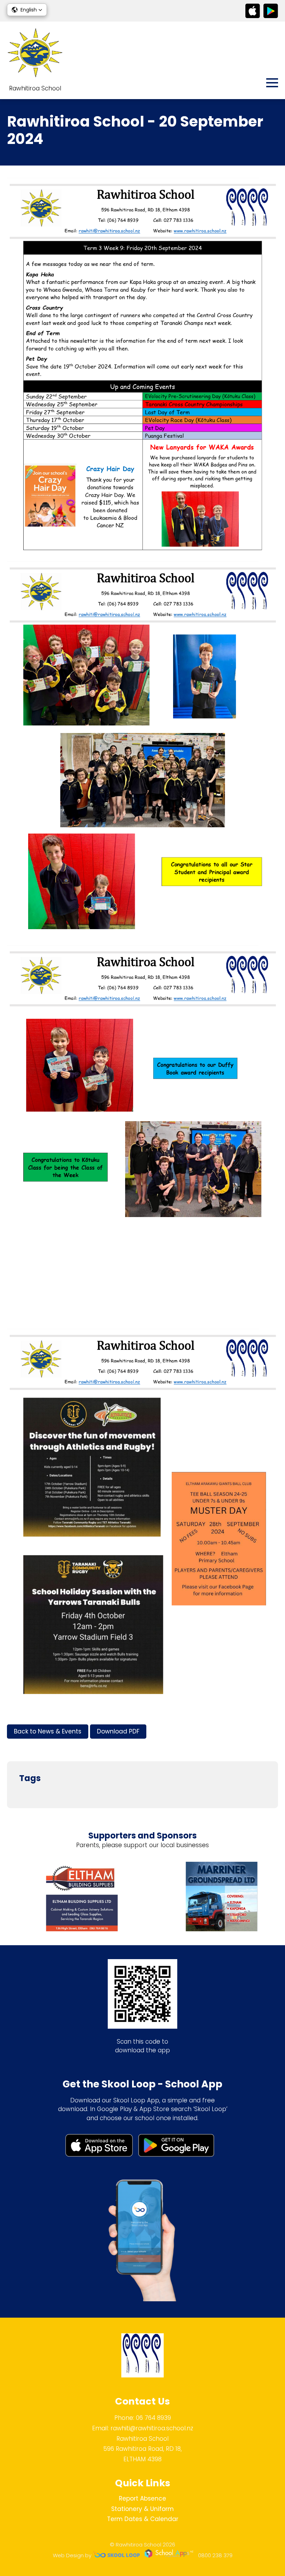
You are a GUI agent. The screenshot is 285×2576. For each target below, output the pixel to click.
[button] (27, 10)
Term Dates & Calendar (143, 2519)
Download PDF (118, 1731)
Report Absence (142, 2498)
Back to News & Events (48, 1731)
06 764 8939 (153, 2418)
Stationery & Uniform (142, 2509)
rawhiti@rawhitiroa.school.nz (152, 2428)
